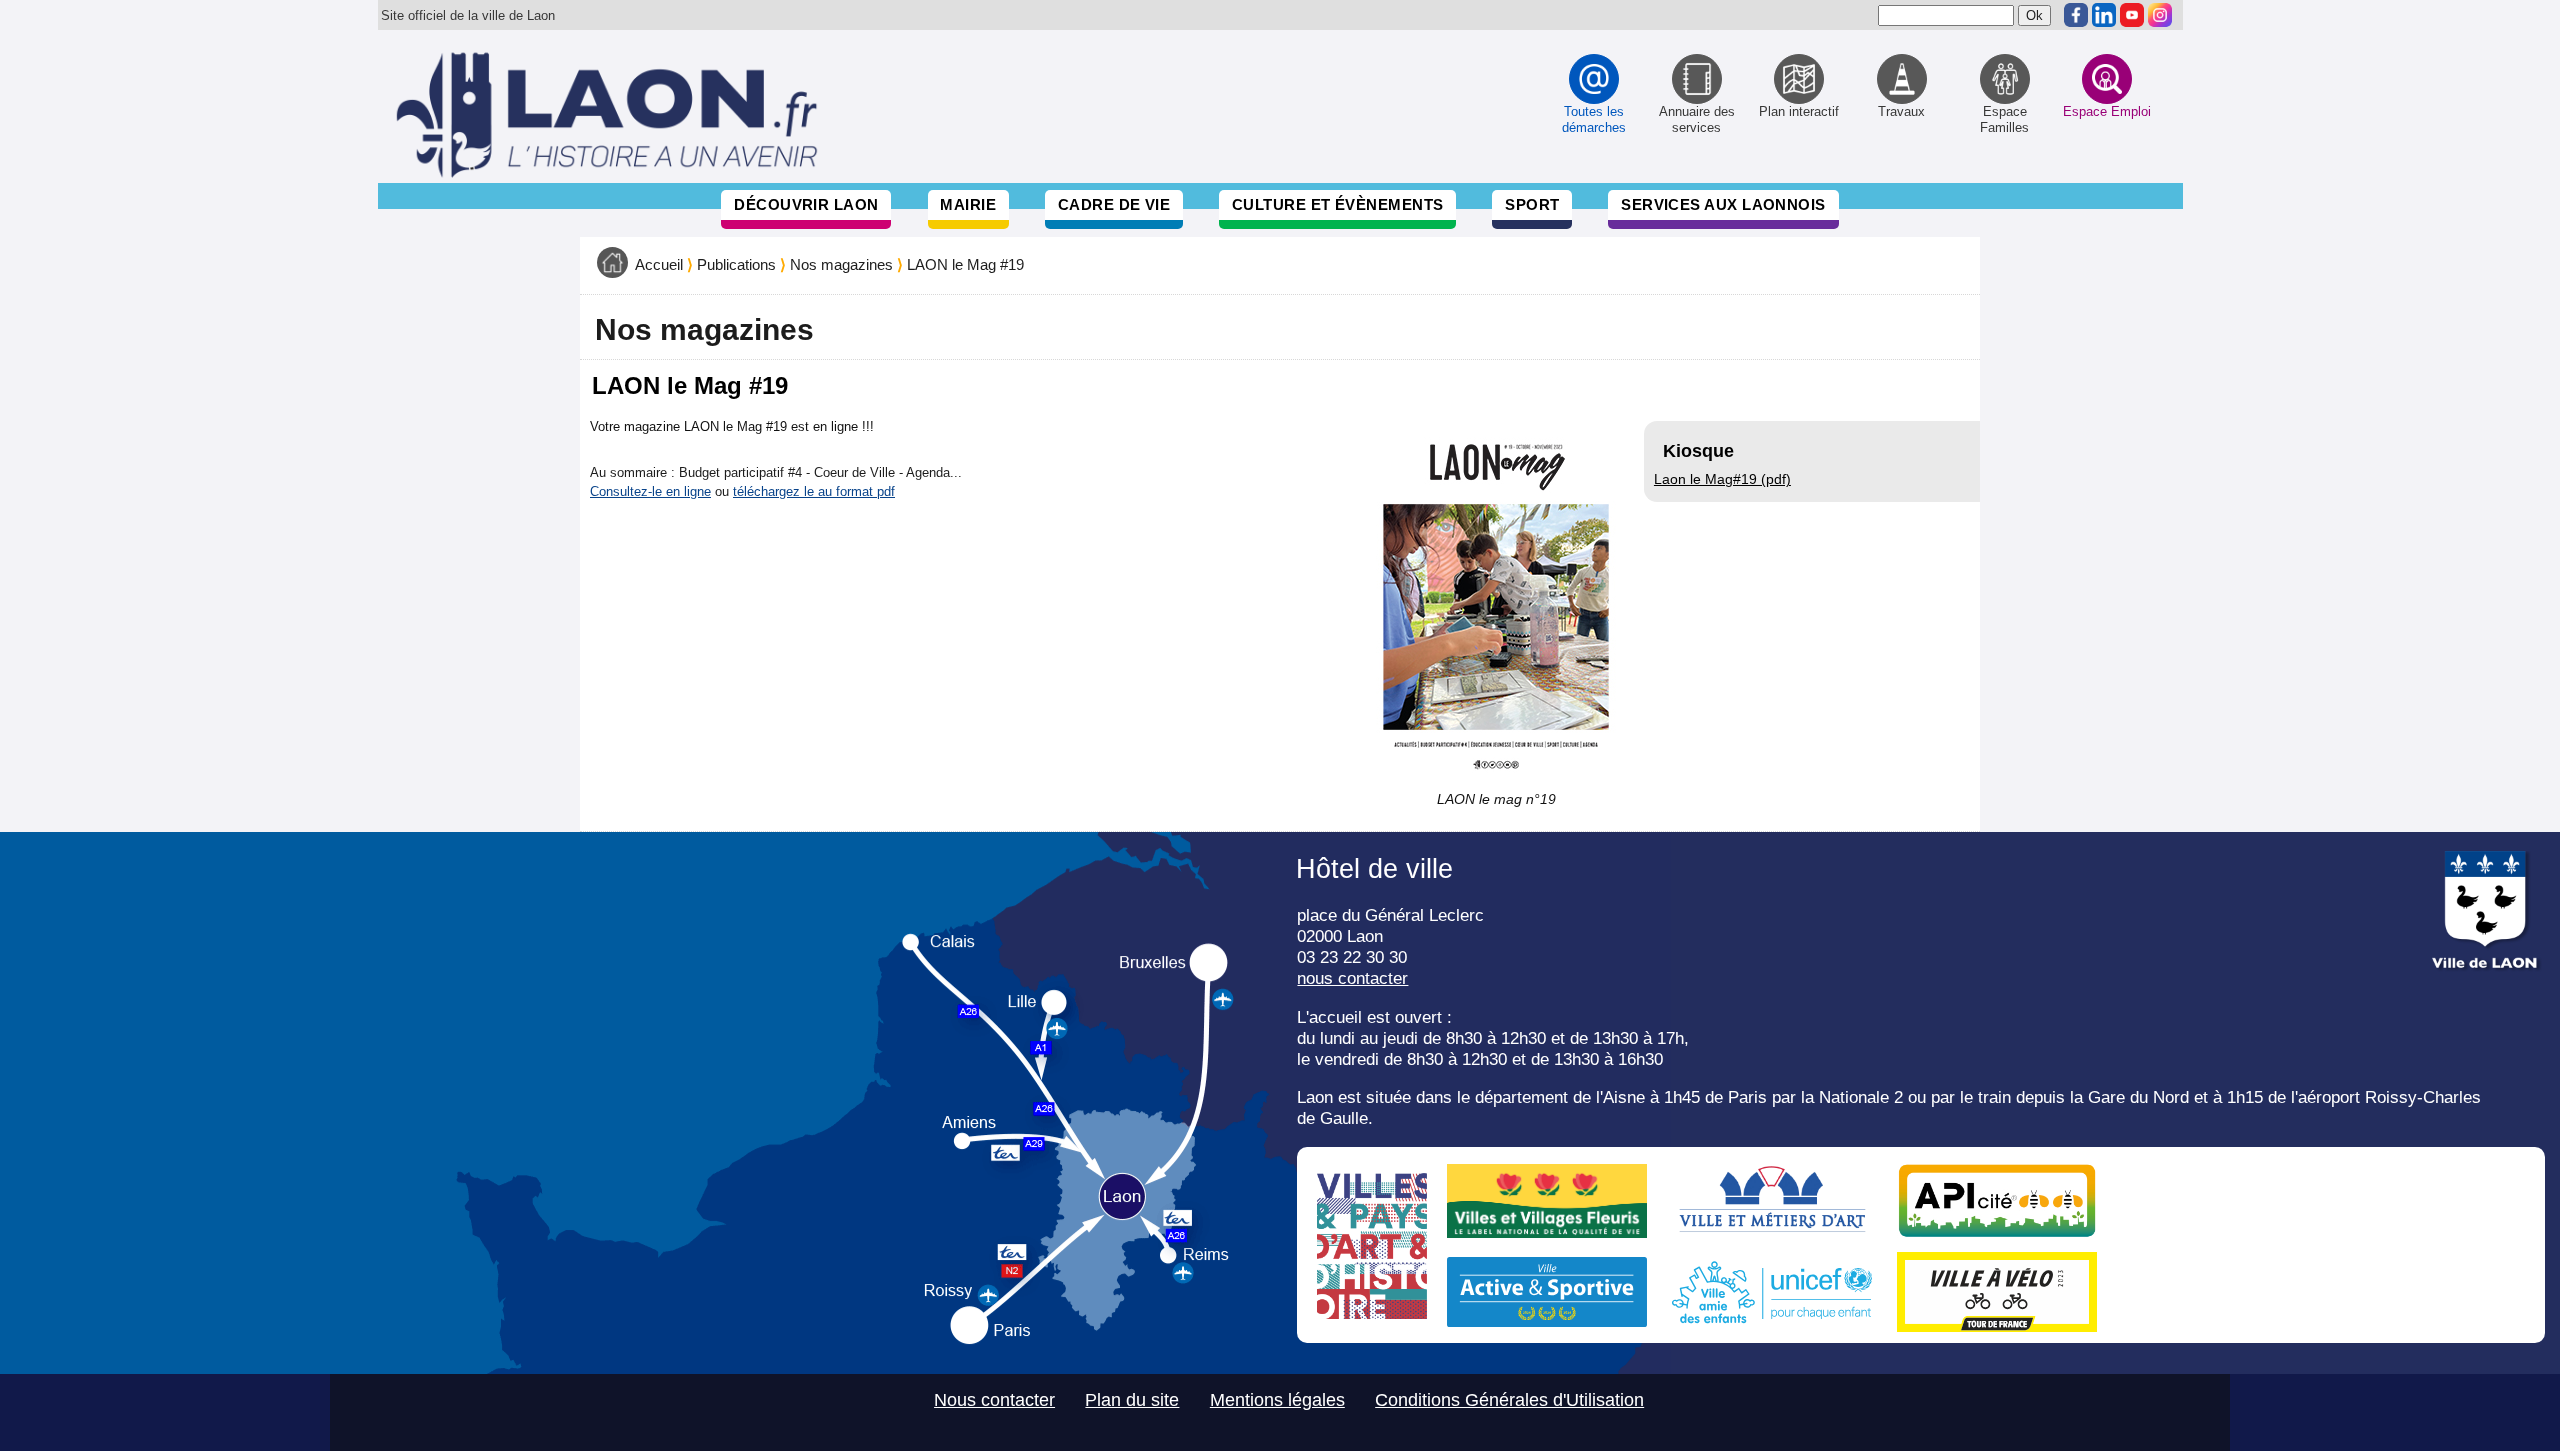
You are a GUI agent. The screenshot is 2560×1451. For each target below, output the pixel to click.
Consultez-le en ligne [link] (650, 491)
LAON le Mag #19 (965, 265)
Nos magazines (841, 265)
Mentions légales (1277, 1400)
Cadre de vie (1114, 204)
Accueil (659, 265)
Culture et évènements (1338, 204)
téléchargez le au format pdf (814, 491)
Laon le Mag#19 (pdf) (1722, 479)
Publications (736, 265)
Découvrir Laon (806, 204)
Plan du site (1132, 1400)
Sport (1532, 204)
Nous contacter (994, 1400)
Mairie (968, 204)
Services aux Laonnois (1723, 204)
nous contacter (1352, 978)
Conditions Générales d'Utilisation (1509, 1400)
